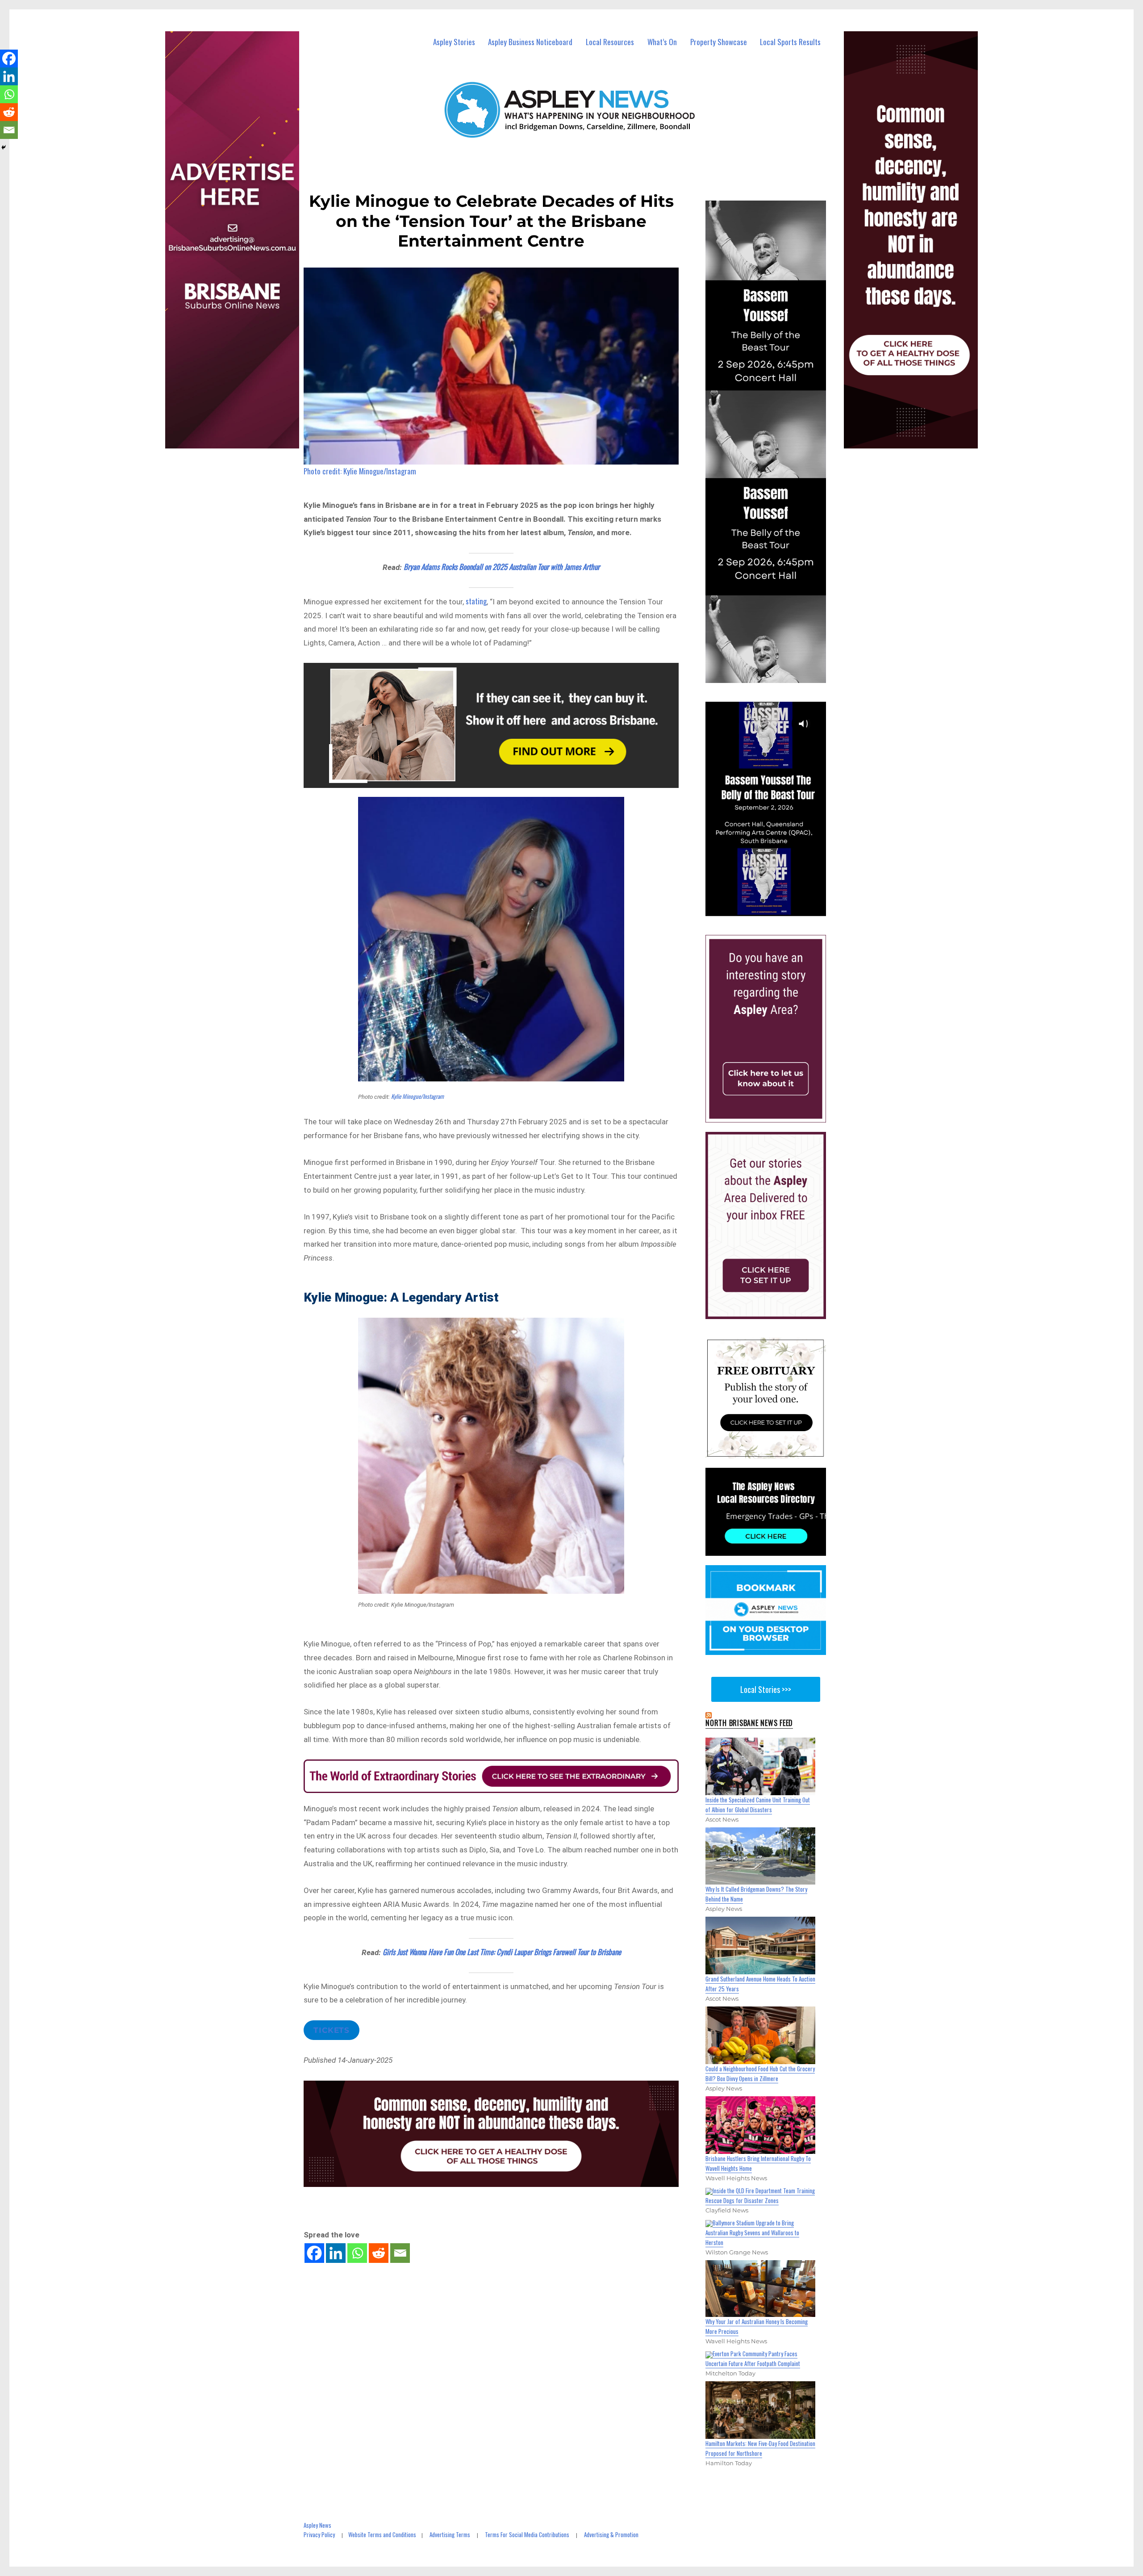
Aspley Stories (454, 42)
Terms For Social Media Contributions (527, 2534)
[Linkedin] (336, 2253)
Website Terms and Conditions (382, 2534)
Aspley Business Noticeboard (530, 42)
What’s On (662, 42)
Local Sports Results (790, 42)
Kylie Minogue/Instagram (417, 1096)
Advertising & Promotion (611, 2534)
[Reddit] (379, 2253)
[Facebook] (314, 2253)
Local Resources (610, 42)
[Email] (400, 2253)
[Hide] (4, 147)
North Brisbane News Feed (749, 1723)
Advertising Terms (450, 2534)
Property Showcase (719, 42)
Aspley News (317, 2525)
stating (476, 601)
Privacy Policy (319, 2534)
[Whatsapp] (357, 2253)
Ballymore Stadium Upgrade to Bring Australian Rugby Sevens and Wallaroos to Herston (752, 2233)
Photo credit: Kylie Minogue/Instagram (360, 471)
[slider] (774, 909)
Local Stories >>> (766, 1689)
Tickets (332, 2030)
